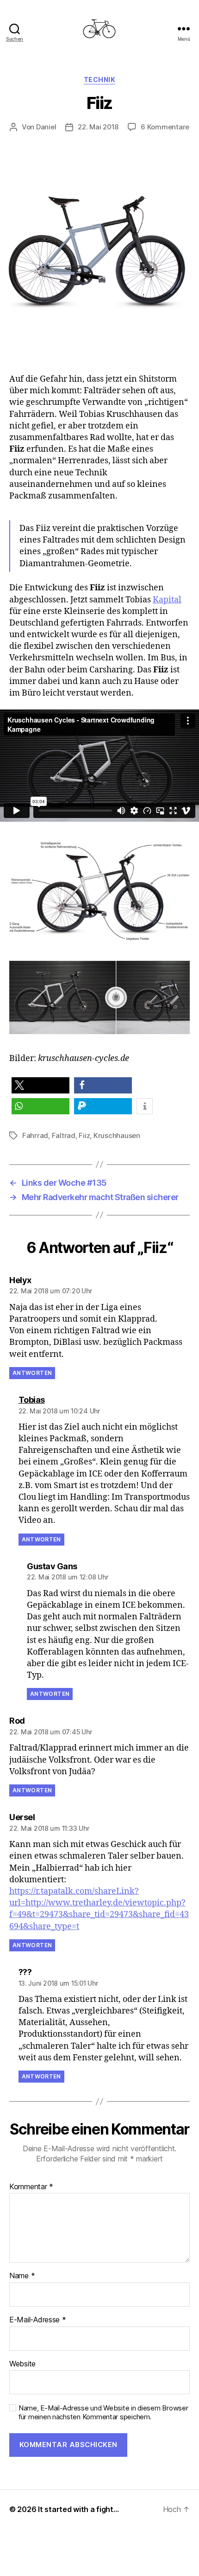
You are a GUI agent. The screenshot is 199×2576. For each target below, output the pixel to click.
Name (22, 2276)
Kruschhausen (117, 1135)
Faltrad (64, 1135)
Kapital (167, 600)
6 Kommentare (165, 127)
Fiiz (84, 1135)
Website (22, 2364)
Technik (100, 80)
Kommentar (31, 2187)
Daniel (46, 127)
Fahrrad (35, 1135)
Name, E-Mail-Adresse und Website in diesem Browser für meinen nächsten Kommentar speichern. (103, 2413)
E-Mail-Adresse (38, 2320)
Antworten (32, 1373)
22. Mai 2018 (98, 127)
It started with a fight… (78, 2509)
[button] (40, 1085)
